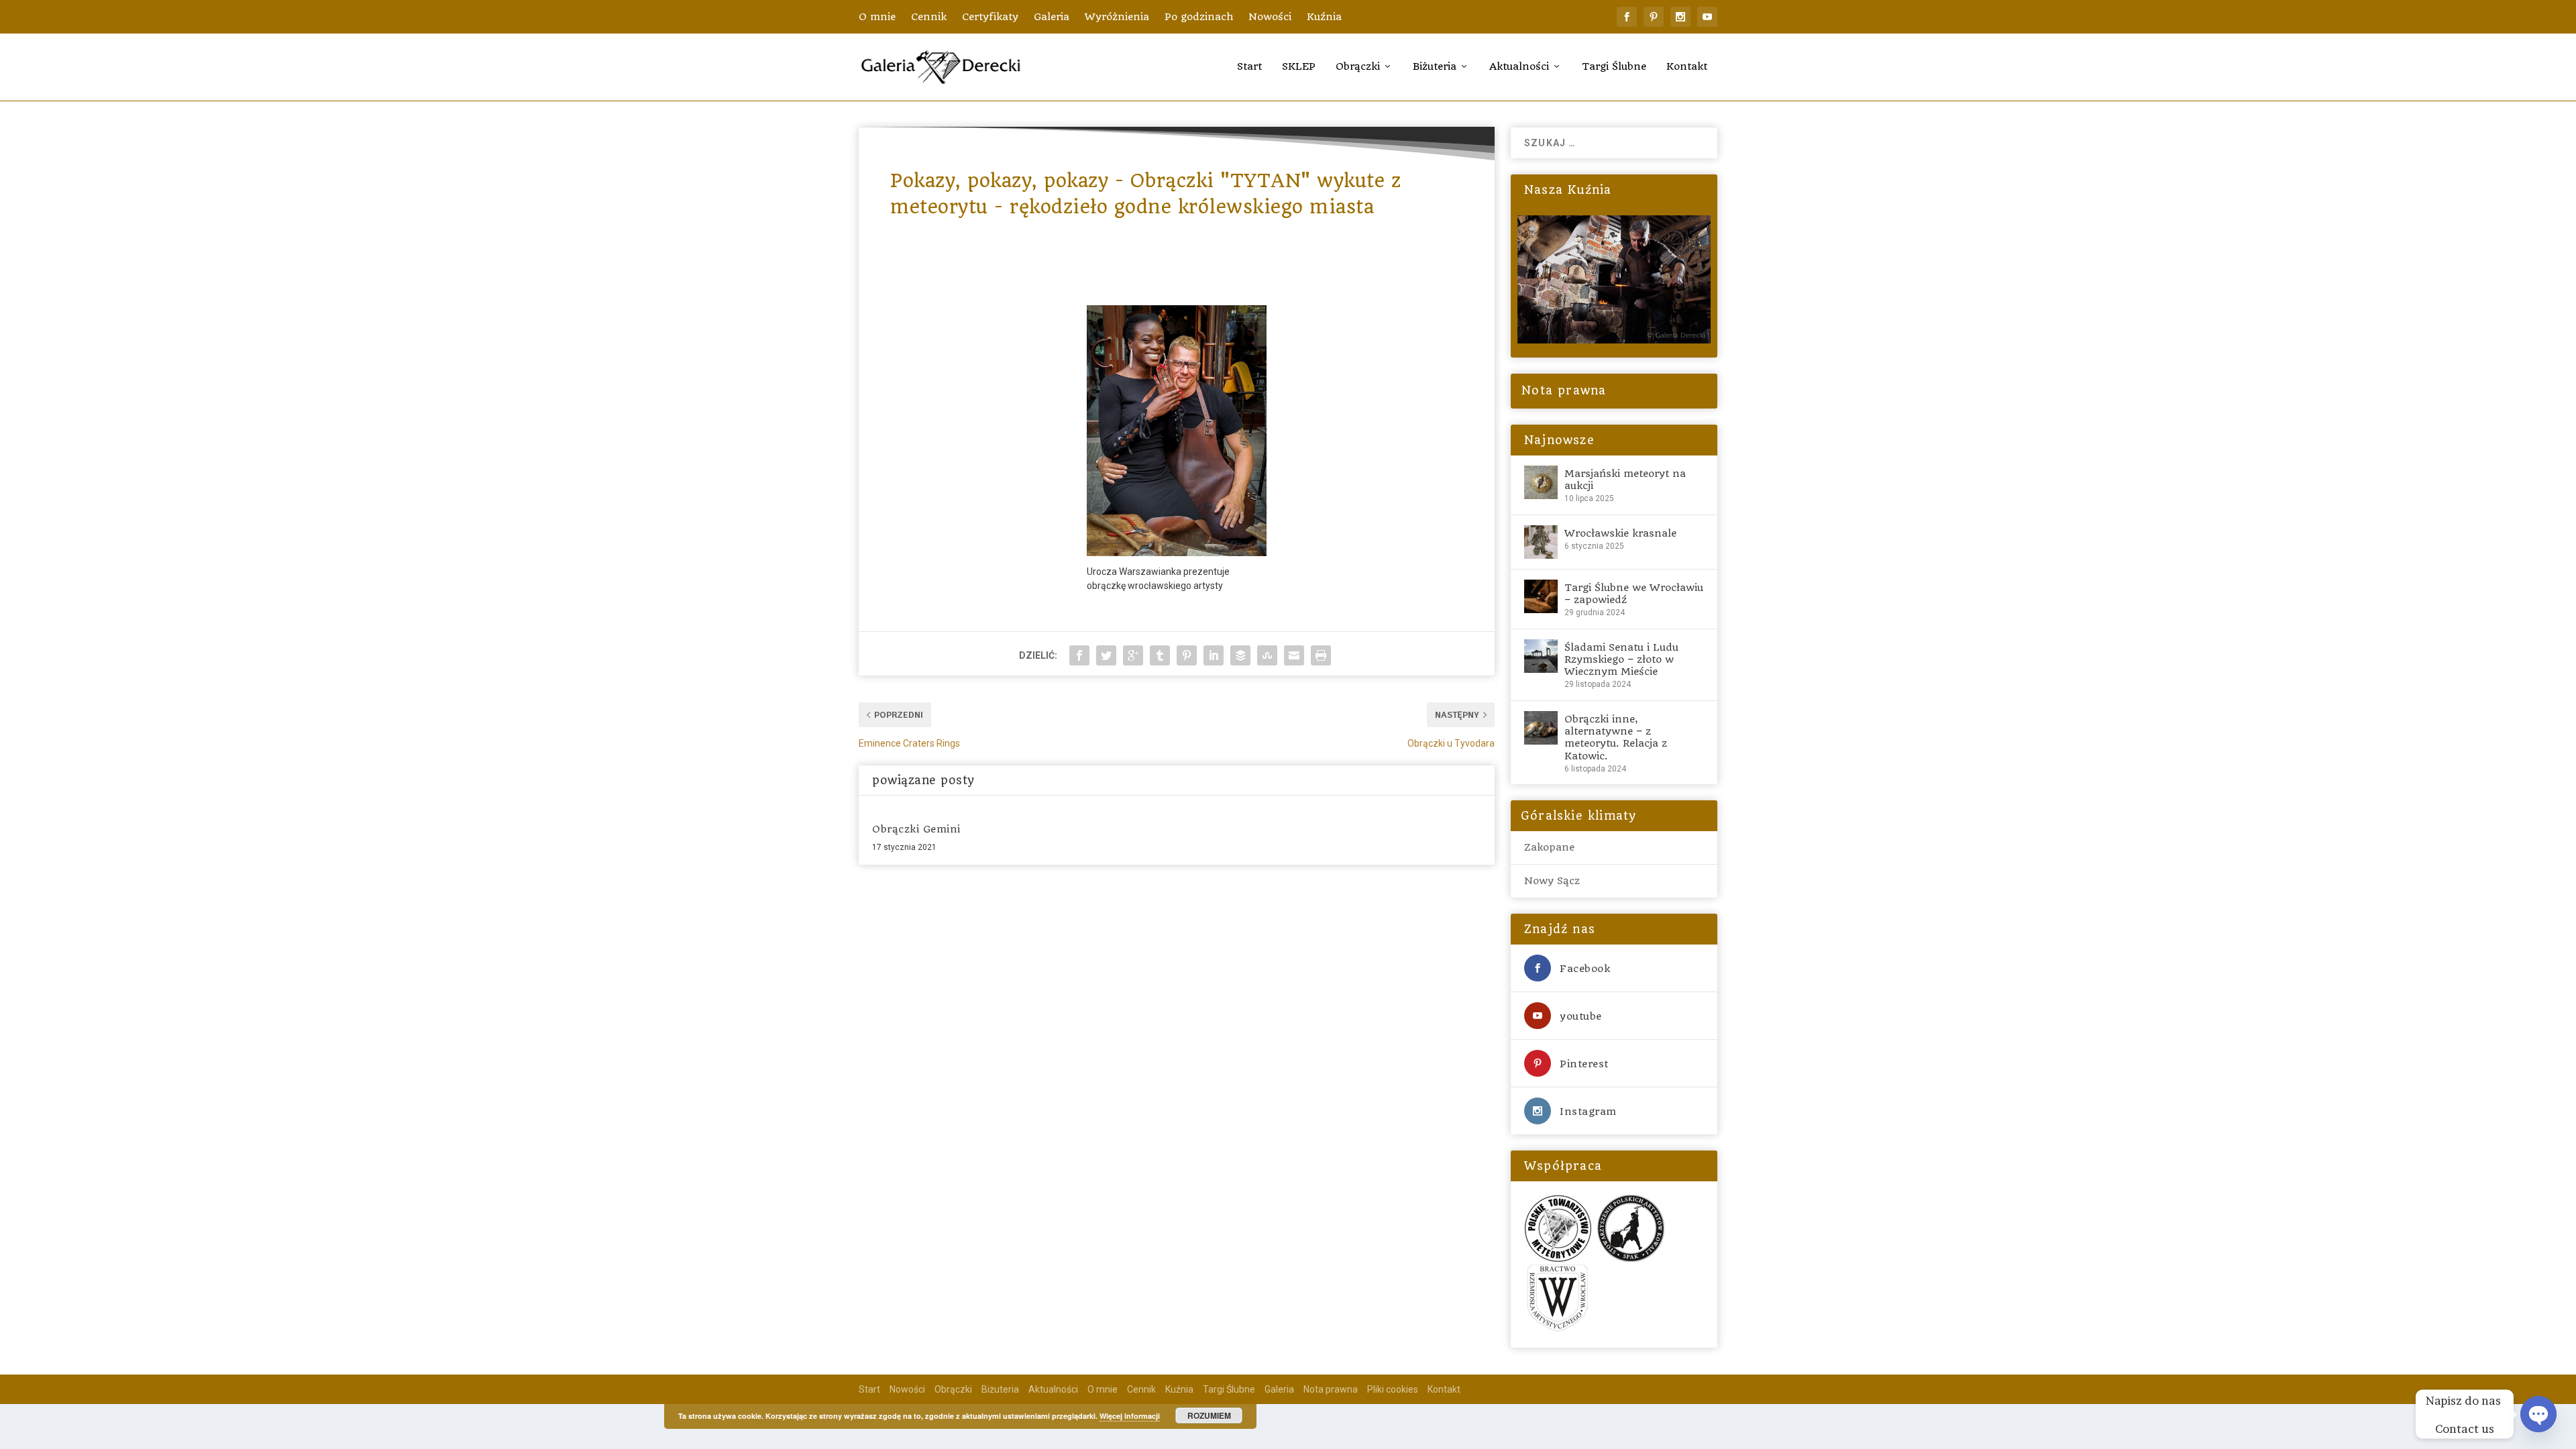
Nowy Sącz (1552, 881)
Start (1249, 67)
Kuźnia (1324, 17)
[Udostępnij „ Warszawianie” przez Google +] (1133, 655)
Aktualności (1519, 67)
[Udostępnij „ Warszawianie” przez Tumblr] (1160, 655)
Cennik (929, 17)
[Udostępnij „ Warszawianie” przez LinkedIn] (1214, 655)
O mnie (877, 17)
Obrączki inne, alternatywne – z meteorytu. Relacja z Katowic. (1616, 738)
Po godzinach (1199, 17)
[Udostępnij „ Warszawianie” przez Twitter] (1106, 655)
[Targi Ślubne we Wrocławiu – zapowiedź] (1541, 596)
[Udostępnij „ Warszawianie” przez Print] (1321, 655)
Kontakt (1687, 67)
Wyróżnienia (1117, 17)
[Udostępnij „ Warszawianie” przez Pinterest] (1187, 655)
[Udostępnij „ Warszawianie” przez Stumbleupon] (1267, 655)
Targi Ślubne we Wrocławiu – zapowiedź (1634, 594)
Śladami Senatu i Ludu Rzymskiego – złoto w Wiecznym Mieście (1621, 659)
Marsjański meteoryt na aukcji (1625, 480)
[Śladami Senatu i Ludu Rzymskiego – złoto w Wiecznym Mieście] (1541, 656)
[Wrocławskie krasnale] (1541, 542)
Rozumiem (1209, 1415)
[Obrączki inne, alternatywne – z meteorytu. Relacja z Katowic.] (1541, 728)
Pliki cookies (1393, 1389)
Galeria (1052, 17)
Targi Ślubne (1614, 67)
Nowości (1270, 17)
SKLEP (1299, 67)
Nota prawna (1562, 390)
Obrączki (1358, 67)
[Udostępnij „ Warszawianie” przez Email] (1294, 655)
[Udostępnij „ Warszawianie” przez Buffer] (1240, 655)
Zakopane (1549, 847)
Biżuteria (1435, 67)
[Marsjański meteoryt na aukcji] (1541, 482)
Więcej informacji (1130, 1416)
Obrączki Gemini (916, 829)
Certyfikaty (990, 17)
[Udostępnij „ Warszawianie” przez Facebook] (1079, 655)
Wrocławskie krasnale (1620, 533)
